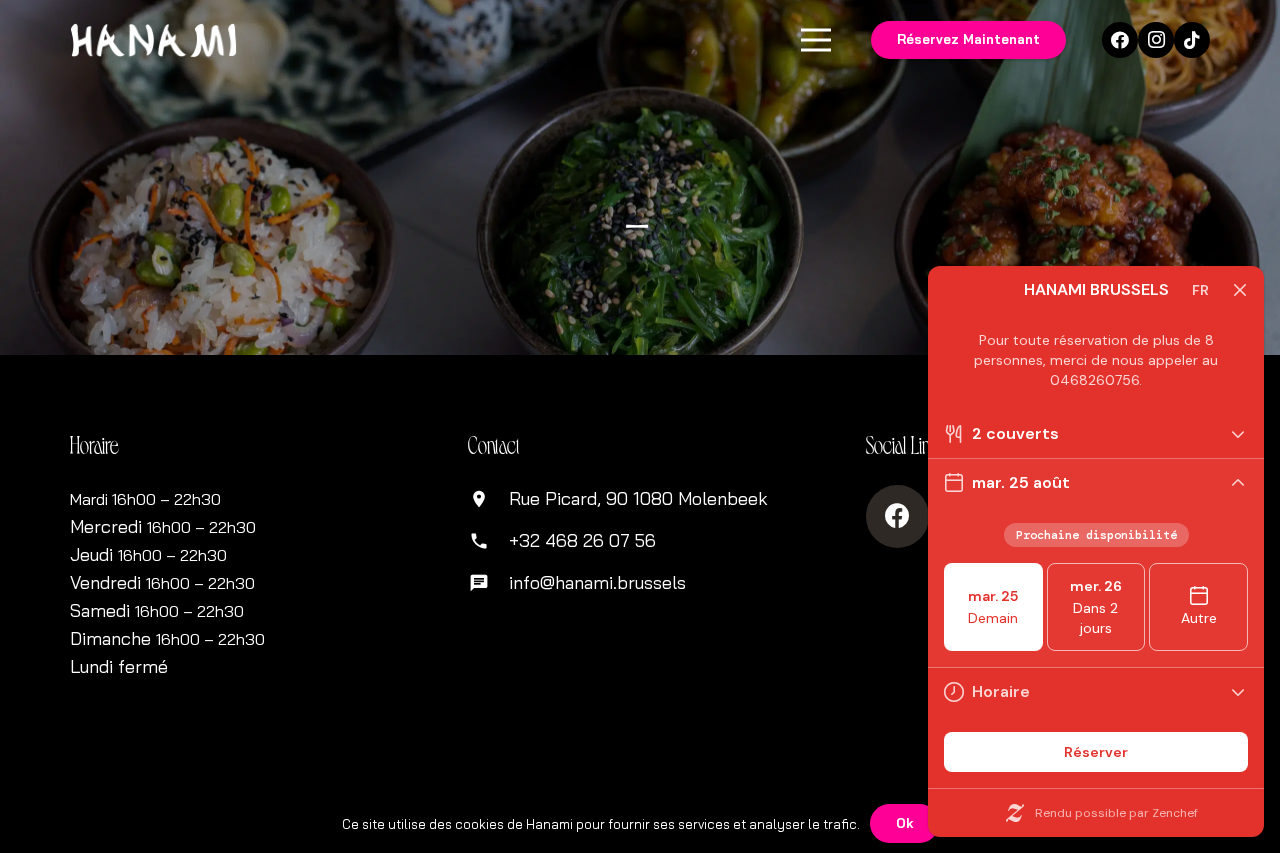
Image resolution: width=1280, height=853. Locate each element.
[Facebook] (1120, 40)
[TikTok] (1192, 40)
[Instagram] (1156, 40)
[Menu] (816, 40)
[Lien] (153, 40)
